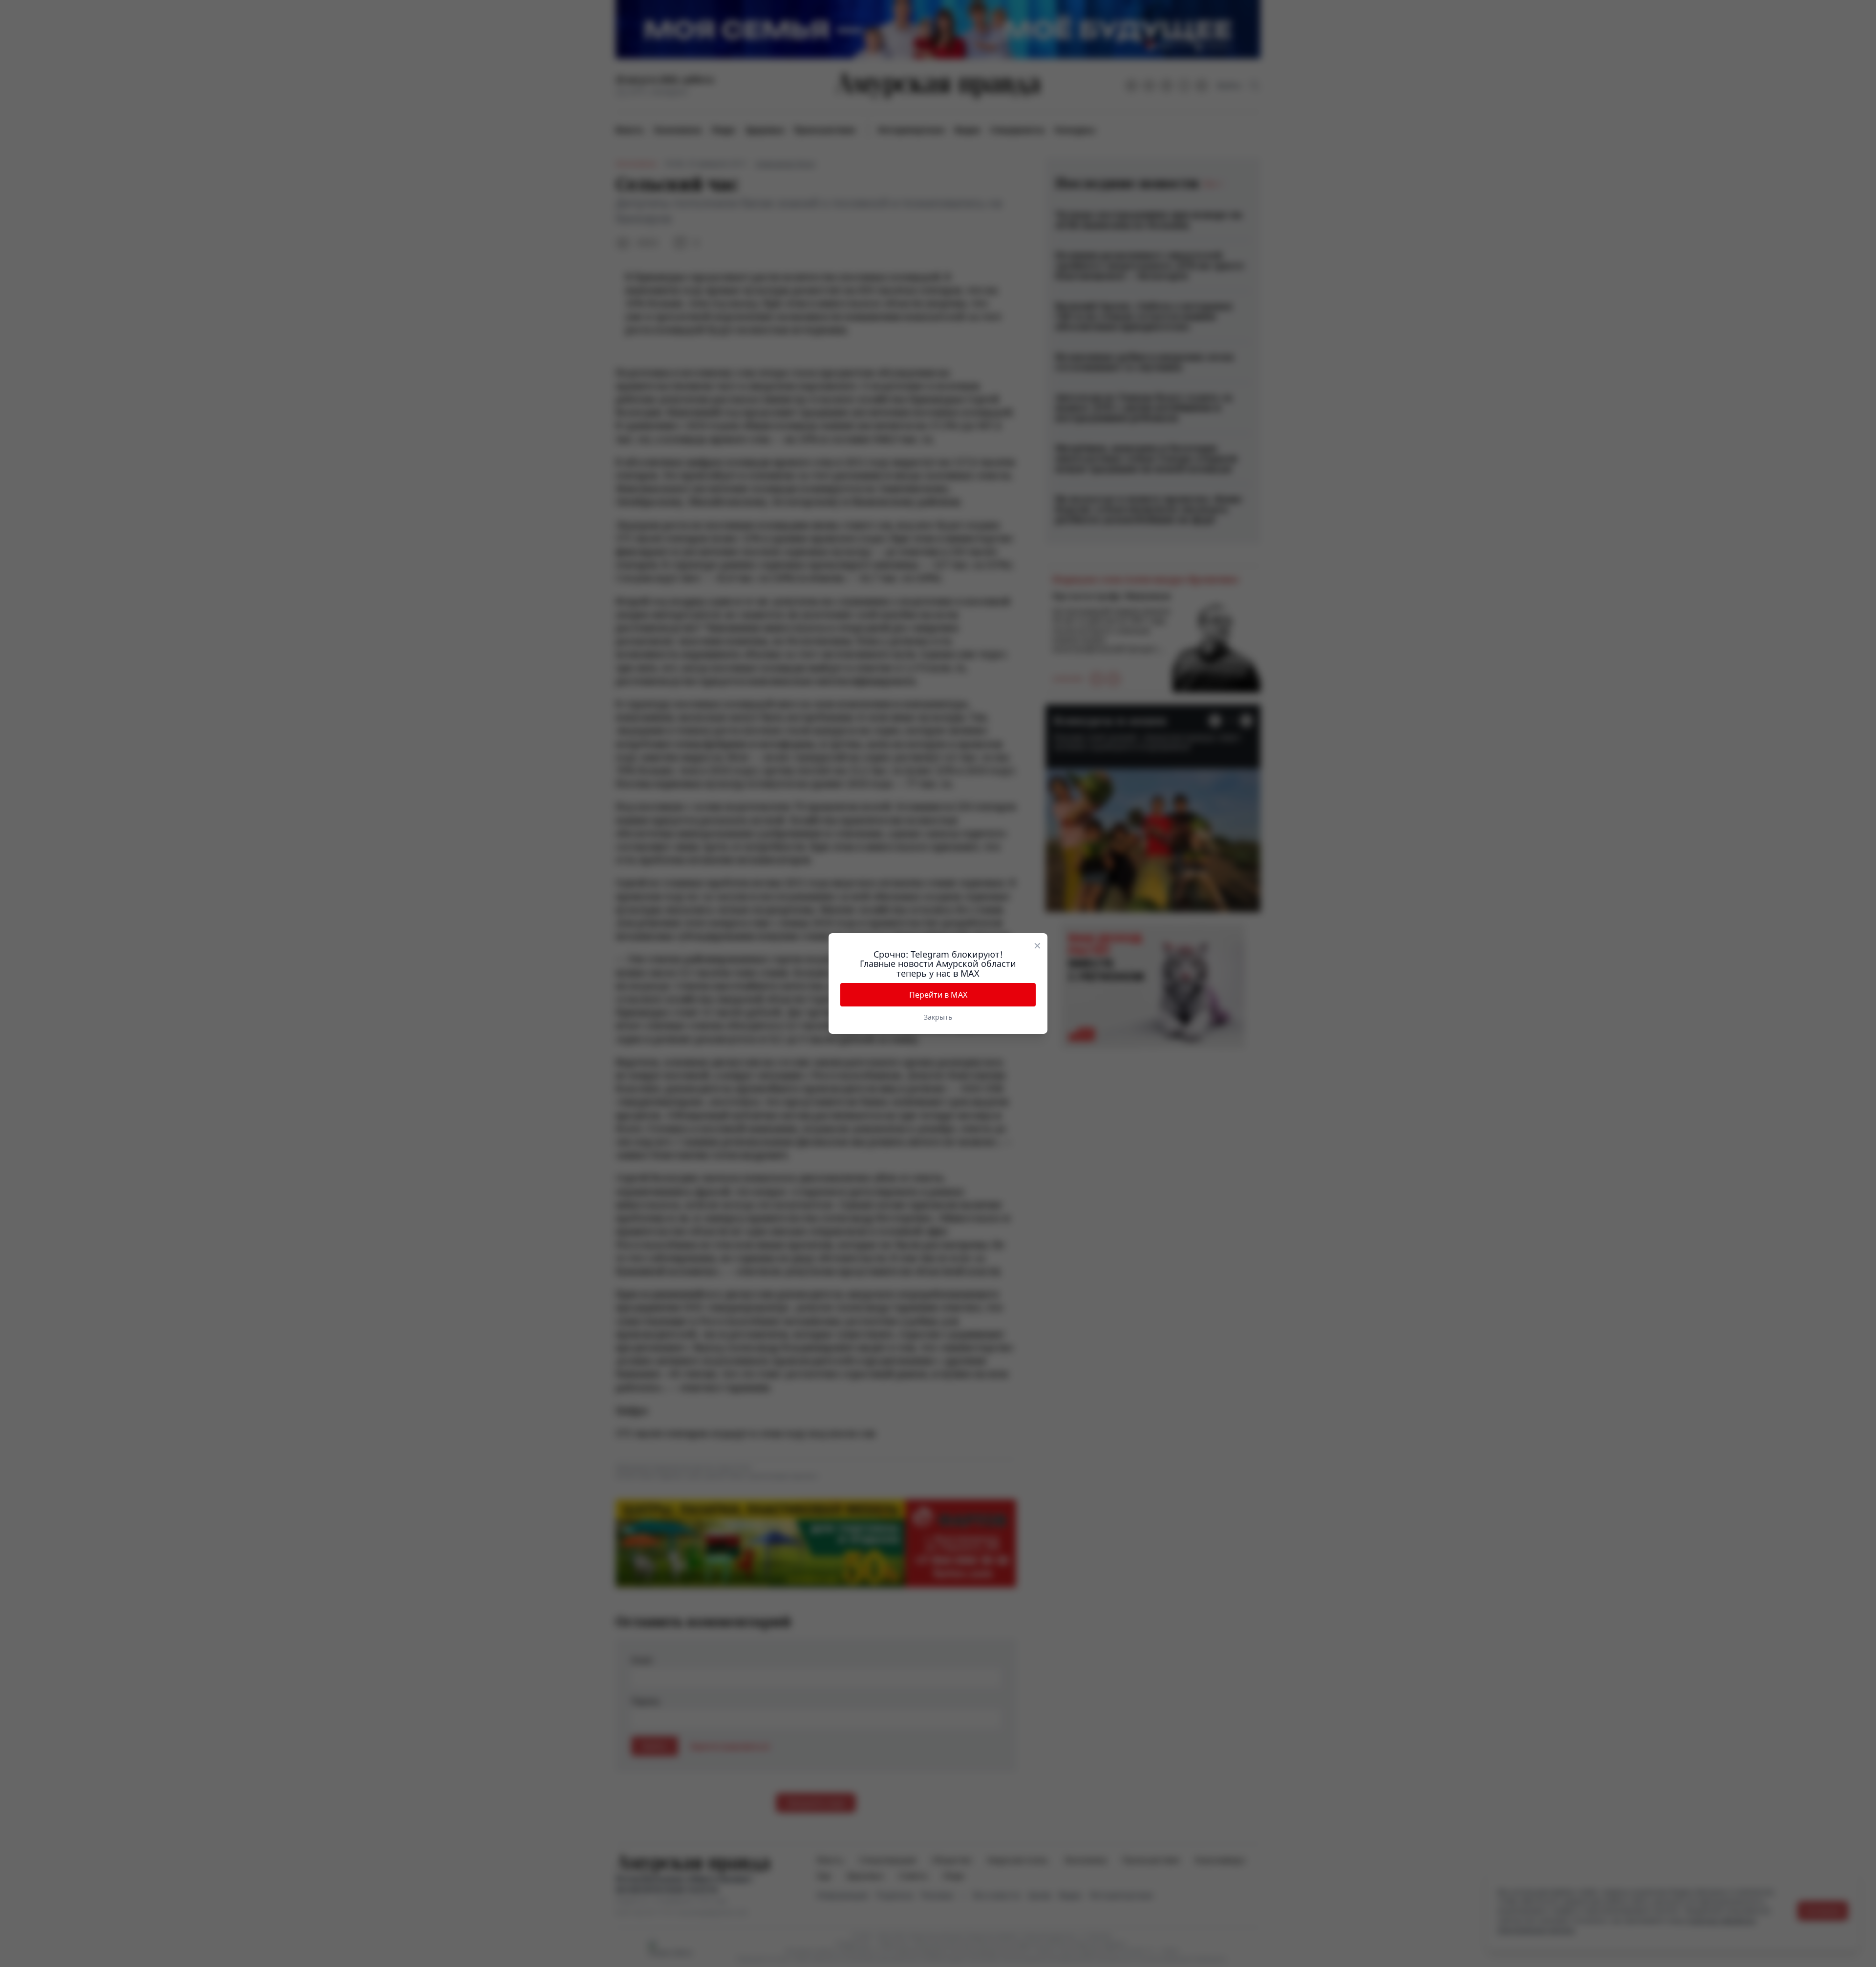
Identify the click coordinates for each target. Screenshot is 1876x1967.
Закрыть (938, 1017)
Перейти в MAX (938, 995)
